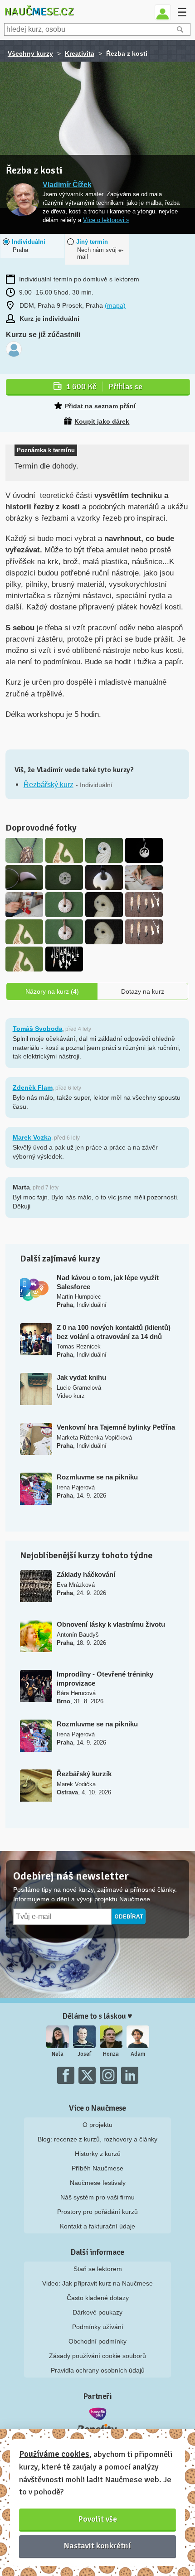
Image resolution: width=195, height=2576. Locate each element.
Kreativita (80, 53)
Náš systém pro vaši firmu (97, 2197)
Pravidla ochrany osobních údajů (98, 2370)
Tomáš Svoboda (38, 1029)
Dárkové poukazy (97, 2312)
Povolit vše (98, 2519)
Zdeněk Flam (33, 1087)
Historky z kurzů (98, 2154)
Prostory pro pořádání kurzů (97, 2212)
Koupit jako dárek (102, 421)
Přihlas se (104, 387)
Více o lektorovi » (106, 220)
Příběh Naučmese (97, 2168)
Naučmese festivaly (98, 2183)
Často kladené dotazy (98, 2298)
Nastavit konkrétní (97, 2546)
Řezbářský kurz (49, 785)
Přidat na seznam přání (100, 406)
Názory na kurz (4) (52, 991)
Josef (84, 2054)
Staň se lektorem (98, 2269)
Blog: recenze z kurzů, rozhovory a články (97, 2139)
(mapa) (115, 305)
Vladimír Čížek (67, 185)
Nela (58, 2054)
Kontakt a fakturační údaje (97, 2226)
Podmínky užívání (98, 2327)
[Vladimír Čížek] (22, 200)
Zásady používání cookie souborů (97, 2356)
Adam (138, 2054)
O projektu (97, 2125)
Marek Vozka (32, 1137)
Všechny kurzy (30, 53)
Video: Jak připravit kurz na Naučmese (97, 2283)
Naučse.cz (39, 11)
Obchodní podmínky (97, 2341)
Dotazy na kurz (143, 991)
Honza (111, 2054)
